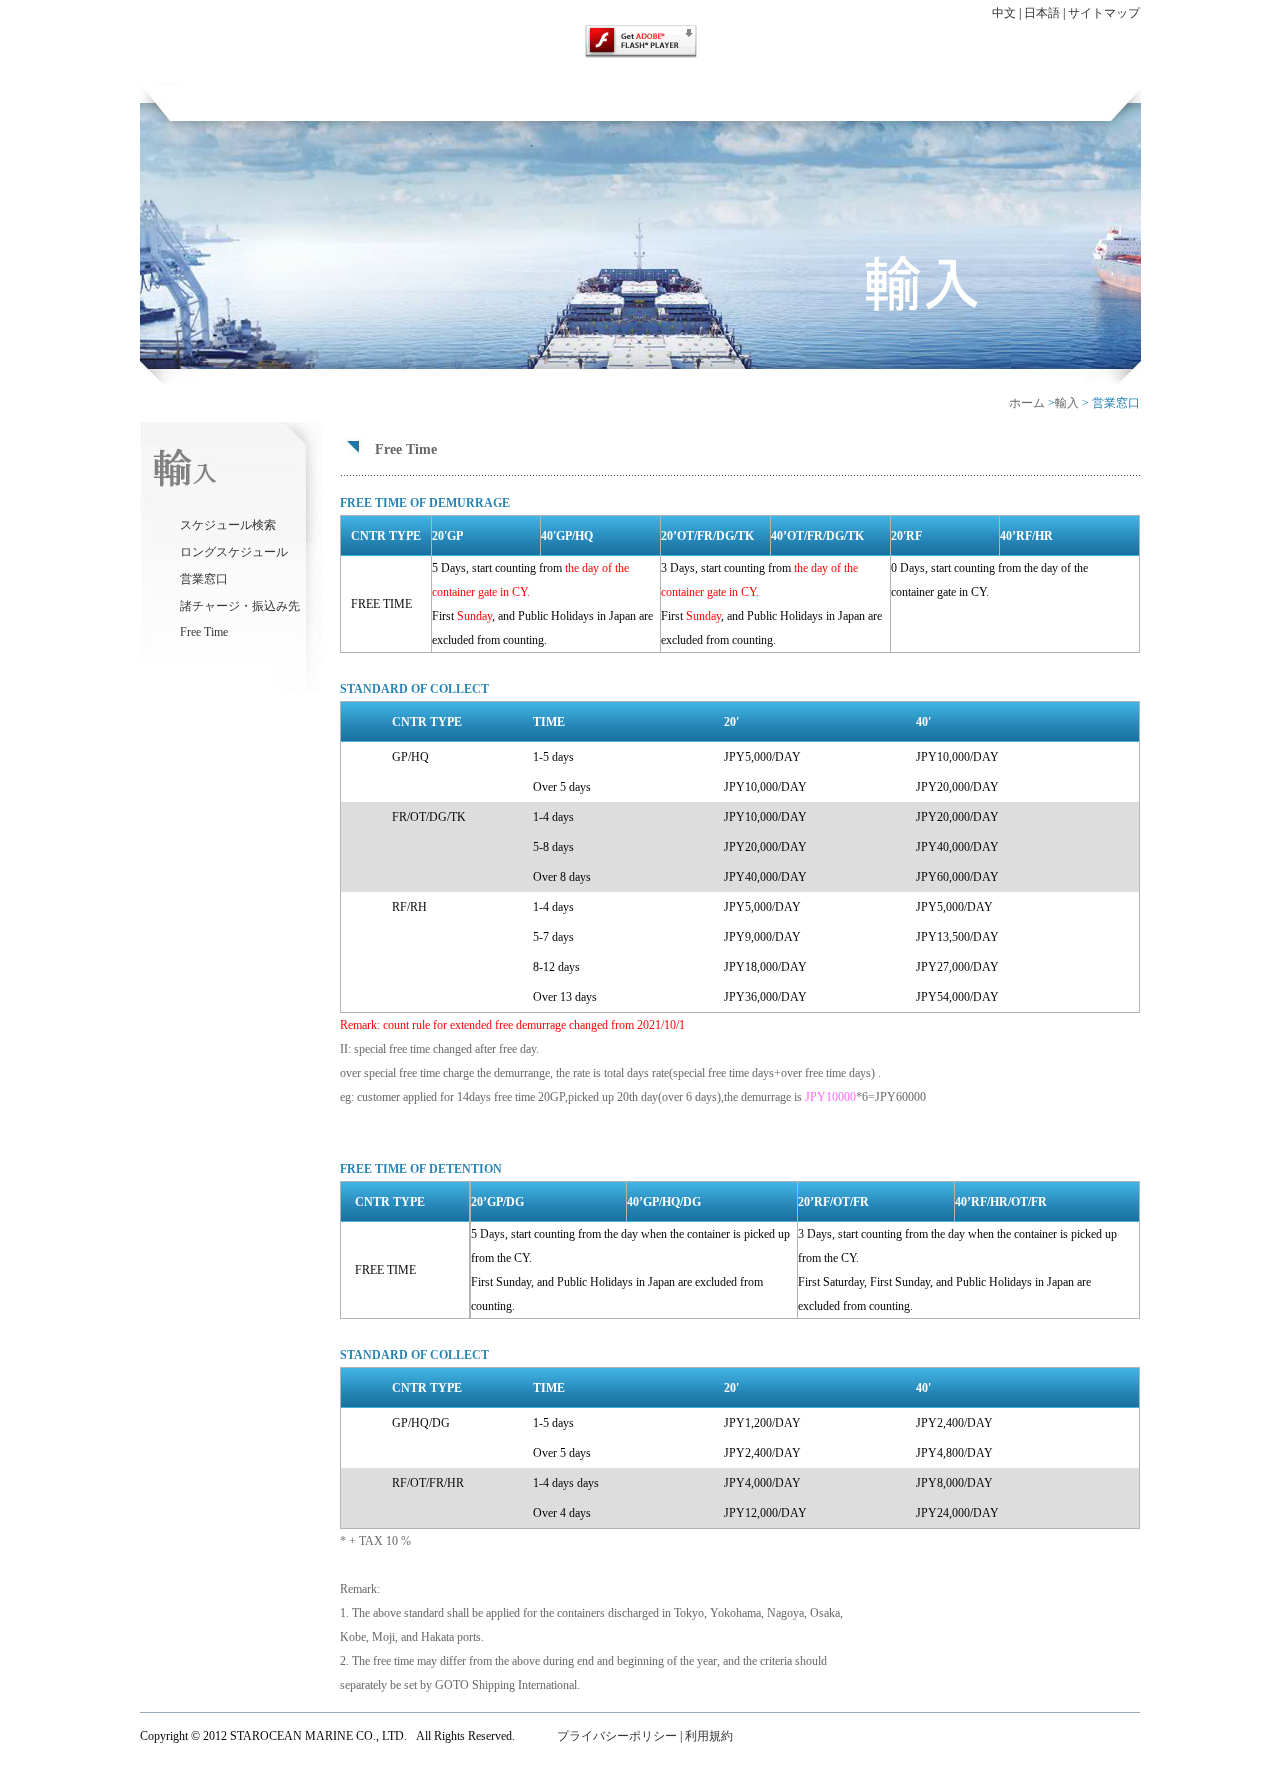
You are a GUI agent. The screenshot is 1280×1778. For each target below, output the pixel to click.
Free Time (204, 632)
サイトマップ (1104, 13)
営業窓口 (204, 579)
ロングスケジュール (234, 552)
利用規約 (709, 1736)
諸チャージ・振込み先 (240, 606)
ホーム (1027, 403)
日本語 (1043, 13)
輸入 (1067, 403)
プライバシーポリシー (615, 1736)
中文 (1004, 13)
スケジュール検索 (228, 525)
